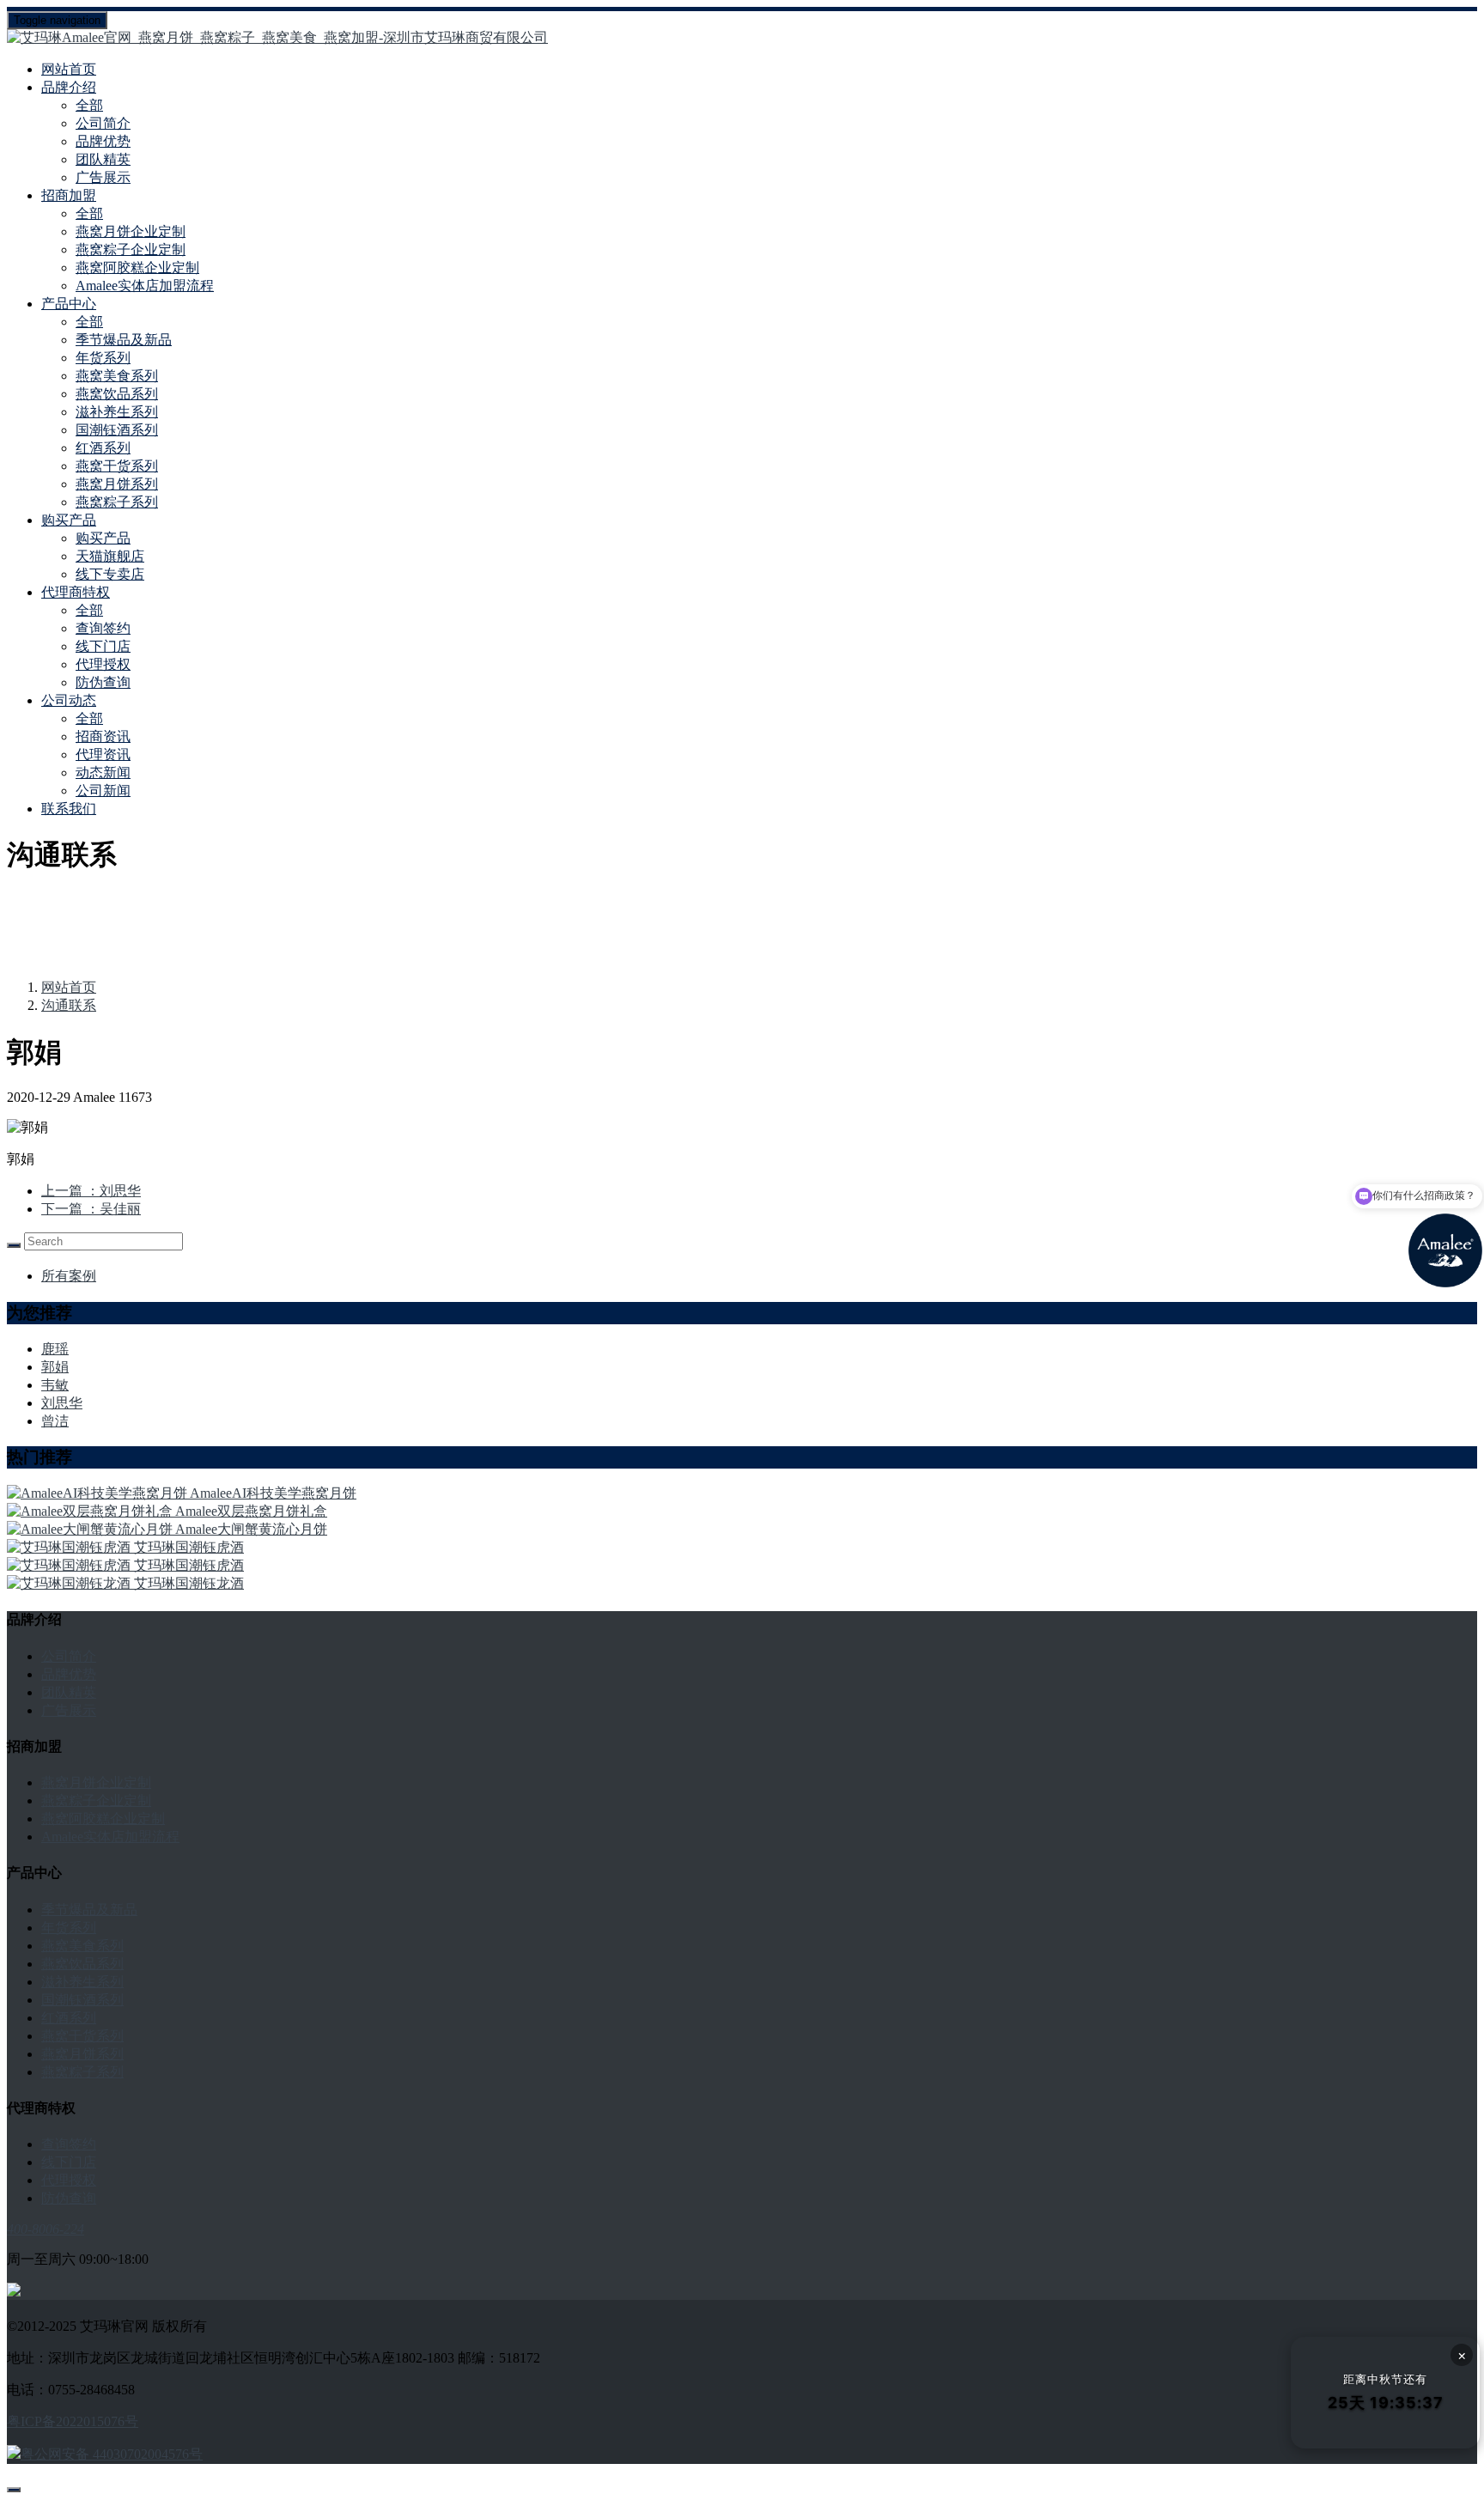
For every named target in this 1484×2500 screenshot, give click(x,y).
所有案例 (69, 1276)
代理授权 (103, 664)
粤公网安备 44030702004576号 (112, 2454)
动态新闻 (103, 773)
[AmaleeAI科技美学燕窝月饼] (98, 1493)
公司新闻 (103, 791)
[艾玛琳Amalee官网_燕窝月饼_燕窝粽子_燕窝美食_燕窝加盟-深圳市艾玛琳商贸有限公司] (742, 38)
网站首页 (69, 69)
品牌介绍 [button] (69, 87)
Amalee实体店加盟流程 (145, 286)
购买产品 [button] (69, 520)
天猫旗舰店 (110, 556)
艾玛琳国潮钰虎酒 (189, 1547)
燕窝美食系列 (117, 376)
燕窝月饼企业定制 (131, 231)
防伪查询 (103, 682)
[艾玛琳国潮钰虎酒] (70, 1547)
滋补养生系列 (117, 412)
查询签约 (103, 628)
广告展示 (103, 177)
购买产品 (103, 538)
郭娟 (55, 1367)
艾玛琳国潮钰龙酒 (189, 1583)
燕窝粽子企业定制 (131, 249)
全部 (89, 105)
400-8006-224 (46, 2229)
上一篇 (91, 1191)
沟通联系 (69, 1005)
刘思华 (62, 1403)
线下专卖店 (110, 574)
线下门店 (103, 646)
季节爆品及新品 (124, 340)
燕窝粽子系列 (117, 502)
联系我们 (69, 809)
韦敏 (55, 1385)
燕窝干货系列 (117, 466)
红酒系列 (103, 448)
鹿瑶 (55, 1349)
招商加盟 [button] (69, 195)
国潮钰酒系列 (117, 430)
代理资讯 (103, 754)
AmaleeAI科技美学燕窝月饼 (273, 1493)
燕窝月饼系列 (117, 484)
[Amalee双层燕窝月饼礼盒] (91, 1511)
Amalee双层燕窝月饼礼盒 (251, 1511)
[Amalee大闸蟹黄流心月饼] (91, 1529)
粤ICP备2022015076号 (73, 2421)
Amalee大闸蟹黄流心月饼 (251, 1529)
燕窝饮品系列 (117, 394)
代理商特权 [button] (76, 592)
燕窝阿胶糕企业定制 (137, 268)
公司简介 (103, 123)
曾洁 (55, 1421)
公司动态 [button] (69, 700)
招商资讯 (103, 736)
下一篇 (91, 1209)
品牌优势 (103, 141)
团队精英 (103, 159)
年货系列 (103, 358)
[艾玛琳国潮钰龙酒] (70, 1583)
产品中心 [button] (69, 304)
